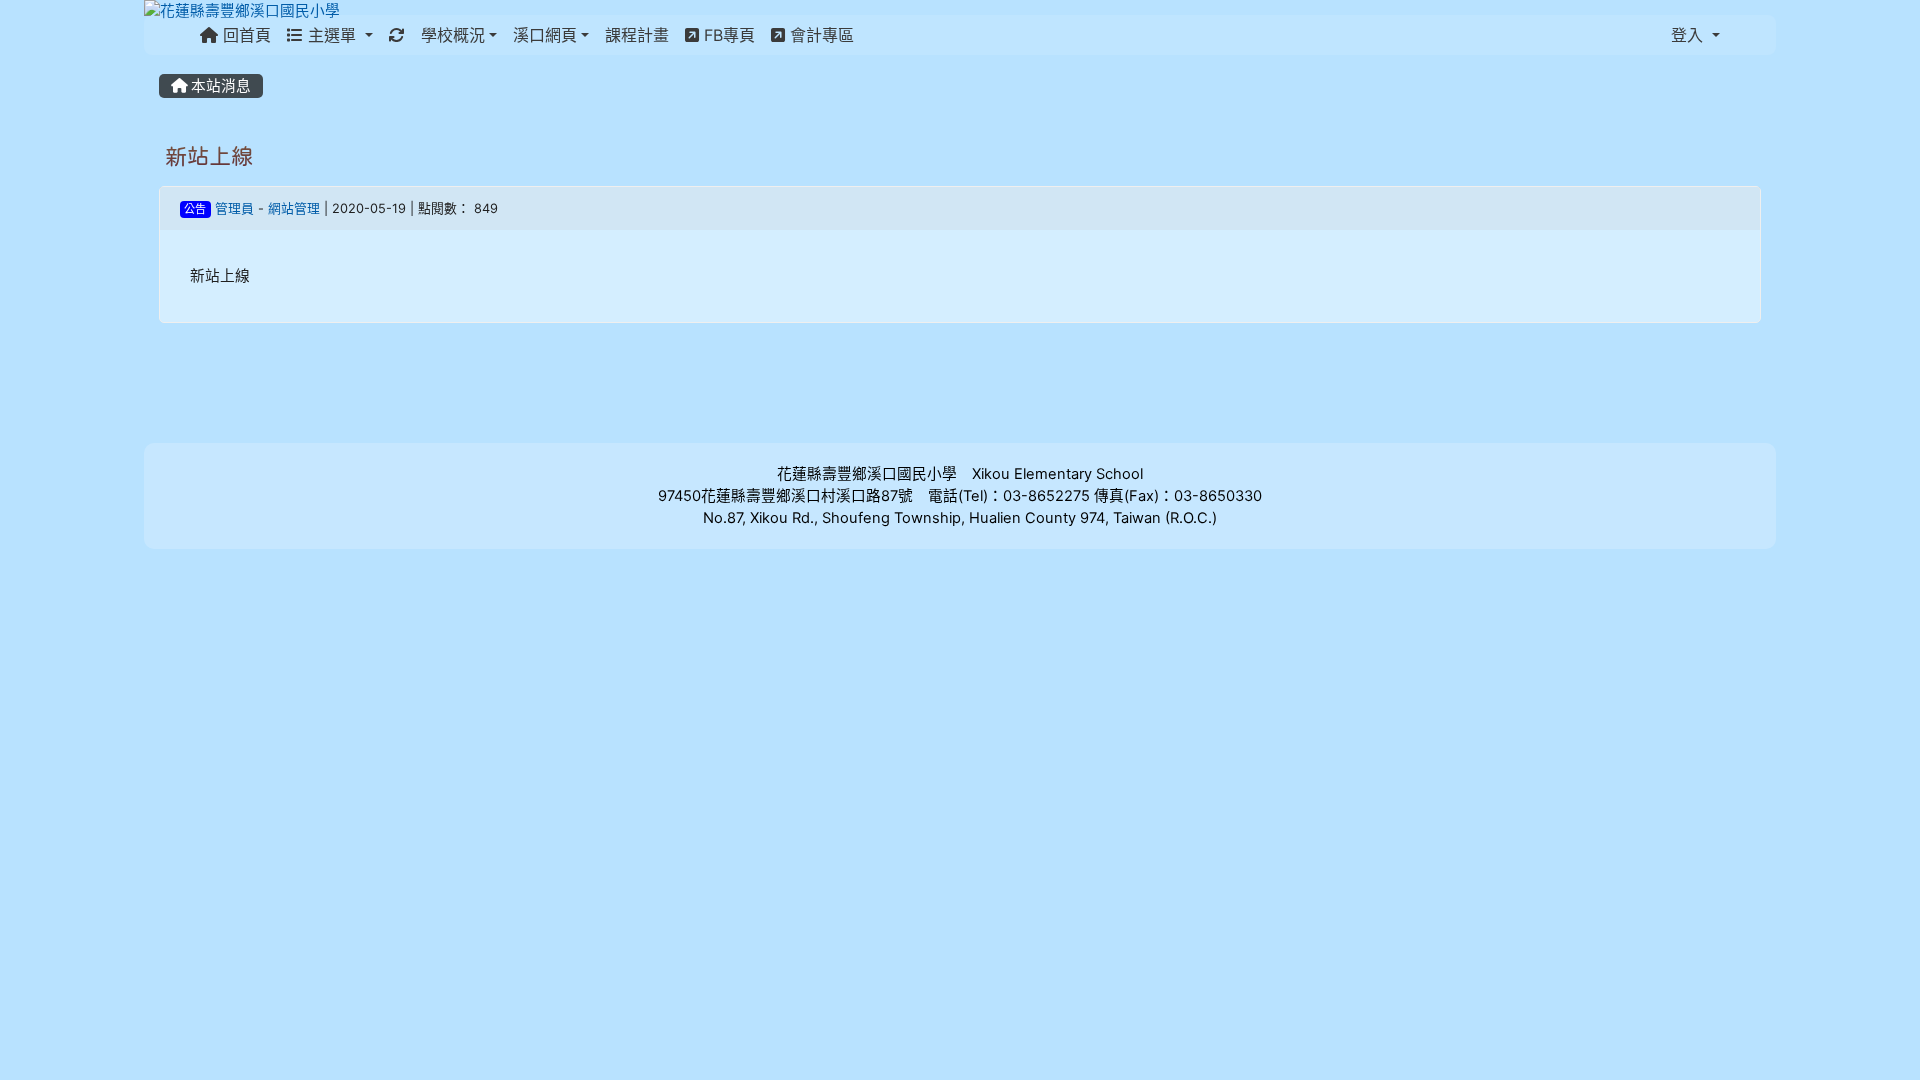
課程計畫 (637, 35)
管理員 (234, 208)
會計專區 (819, 35)
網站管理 (294, 208)
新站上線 (209, 156)
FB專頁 (727, 35)
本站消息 (219, 86)
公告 (195, 209)
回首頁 (244, 35)
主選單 (332, 35)
